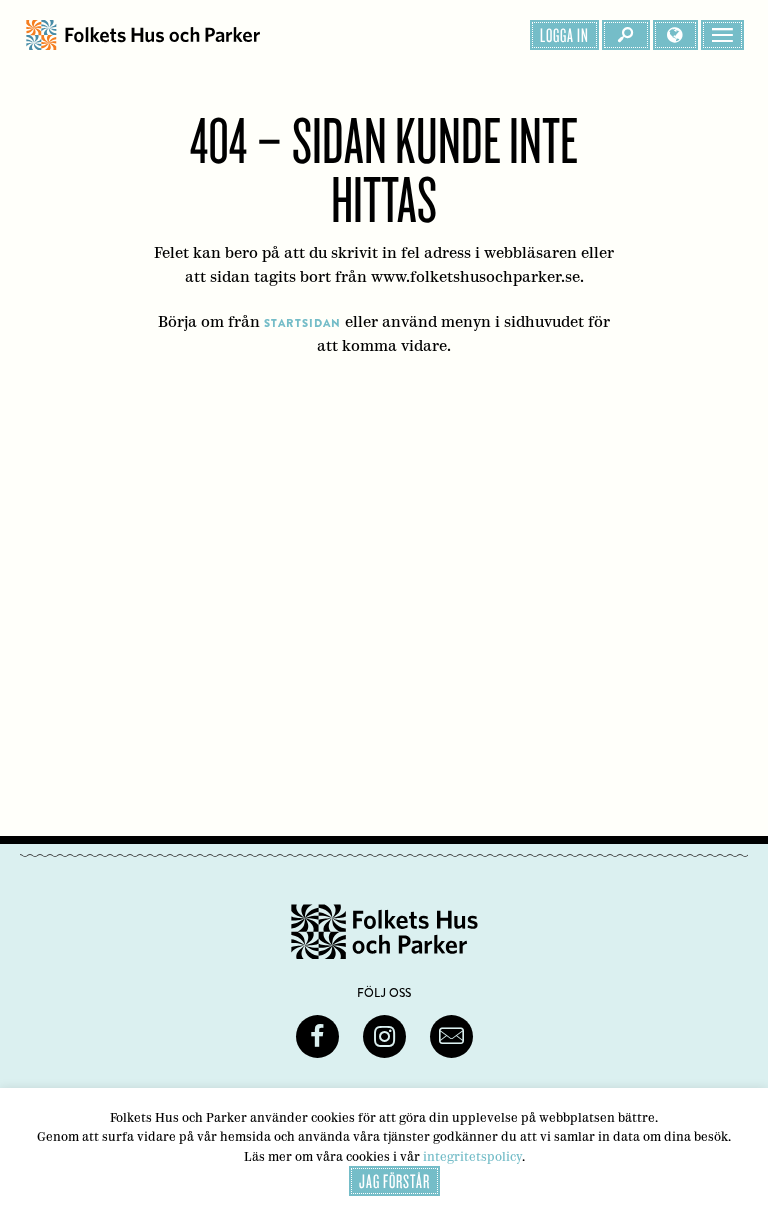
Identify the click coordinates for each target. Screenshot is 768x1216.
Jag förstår (394, 1181)
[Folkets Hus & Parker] (143, 35)
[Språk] (675, 35)
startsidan (302, 323)
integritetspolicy (472, 1156)
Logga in (564, 35)
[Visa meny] (722, 35)
